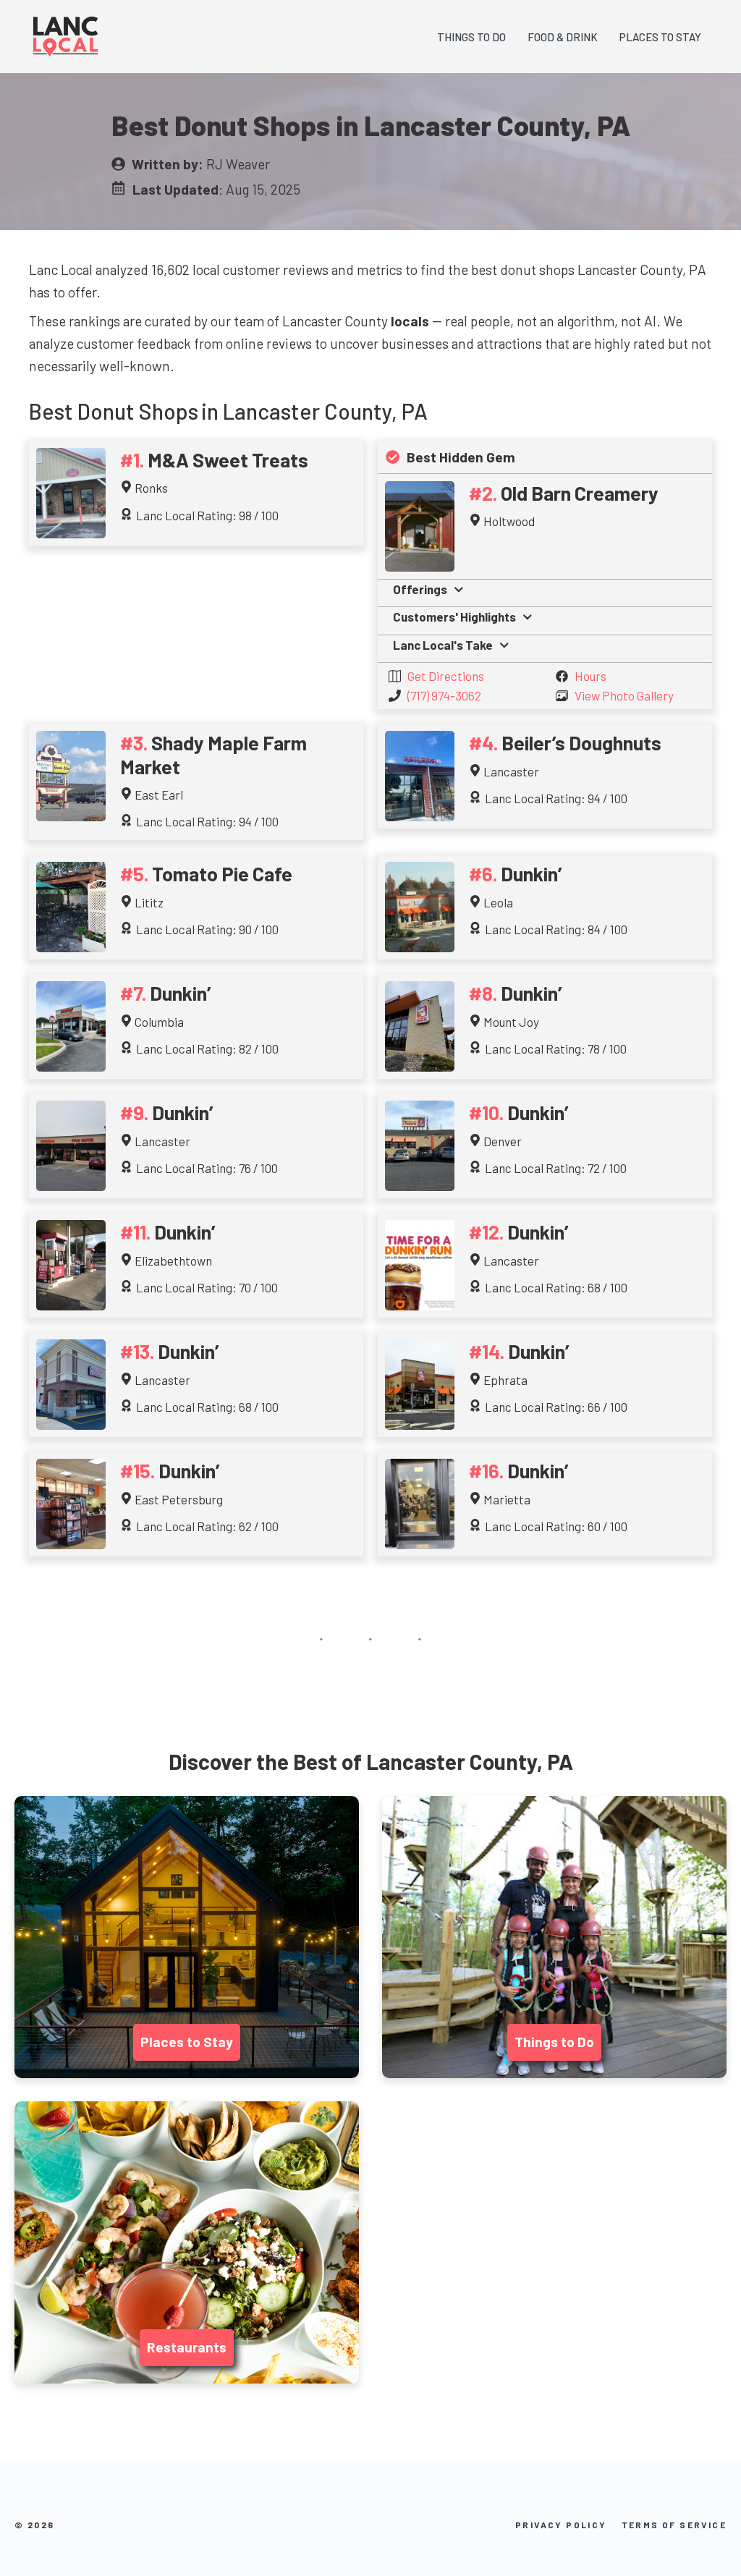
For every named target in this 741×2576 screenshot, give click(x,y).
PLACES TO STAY (660, 37)
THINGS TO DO (471, 37)
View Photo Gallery (624, 695)
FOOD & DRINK (563, 37)
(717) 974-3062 (444, 695)
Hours (590, 676)
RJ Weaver (238, 164)
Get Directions (446, 676)
